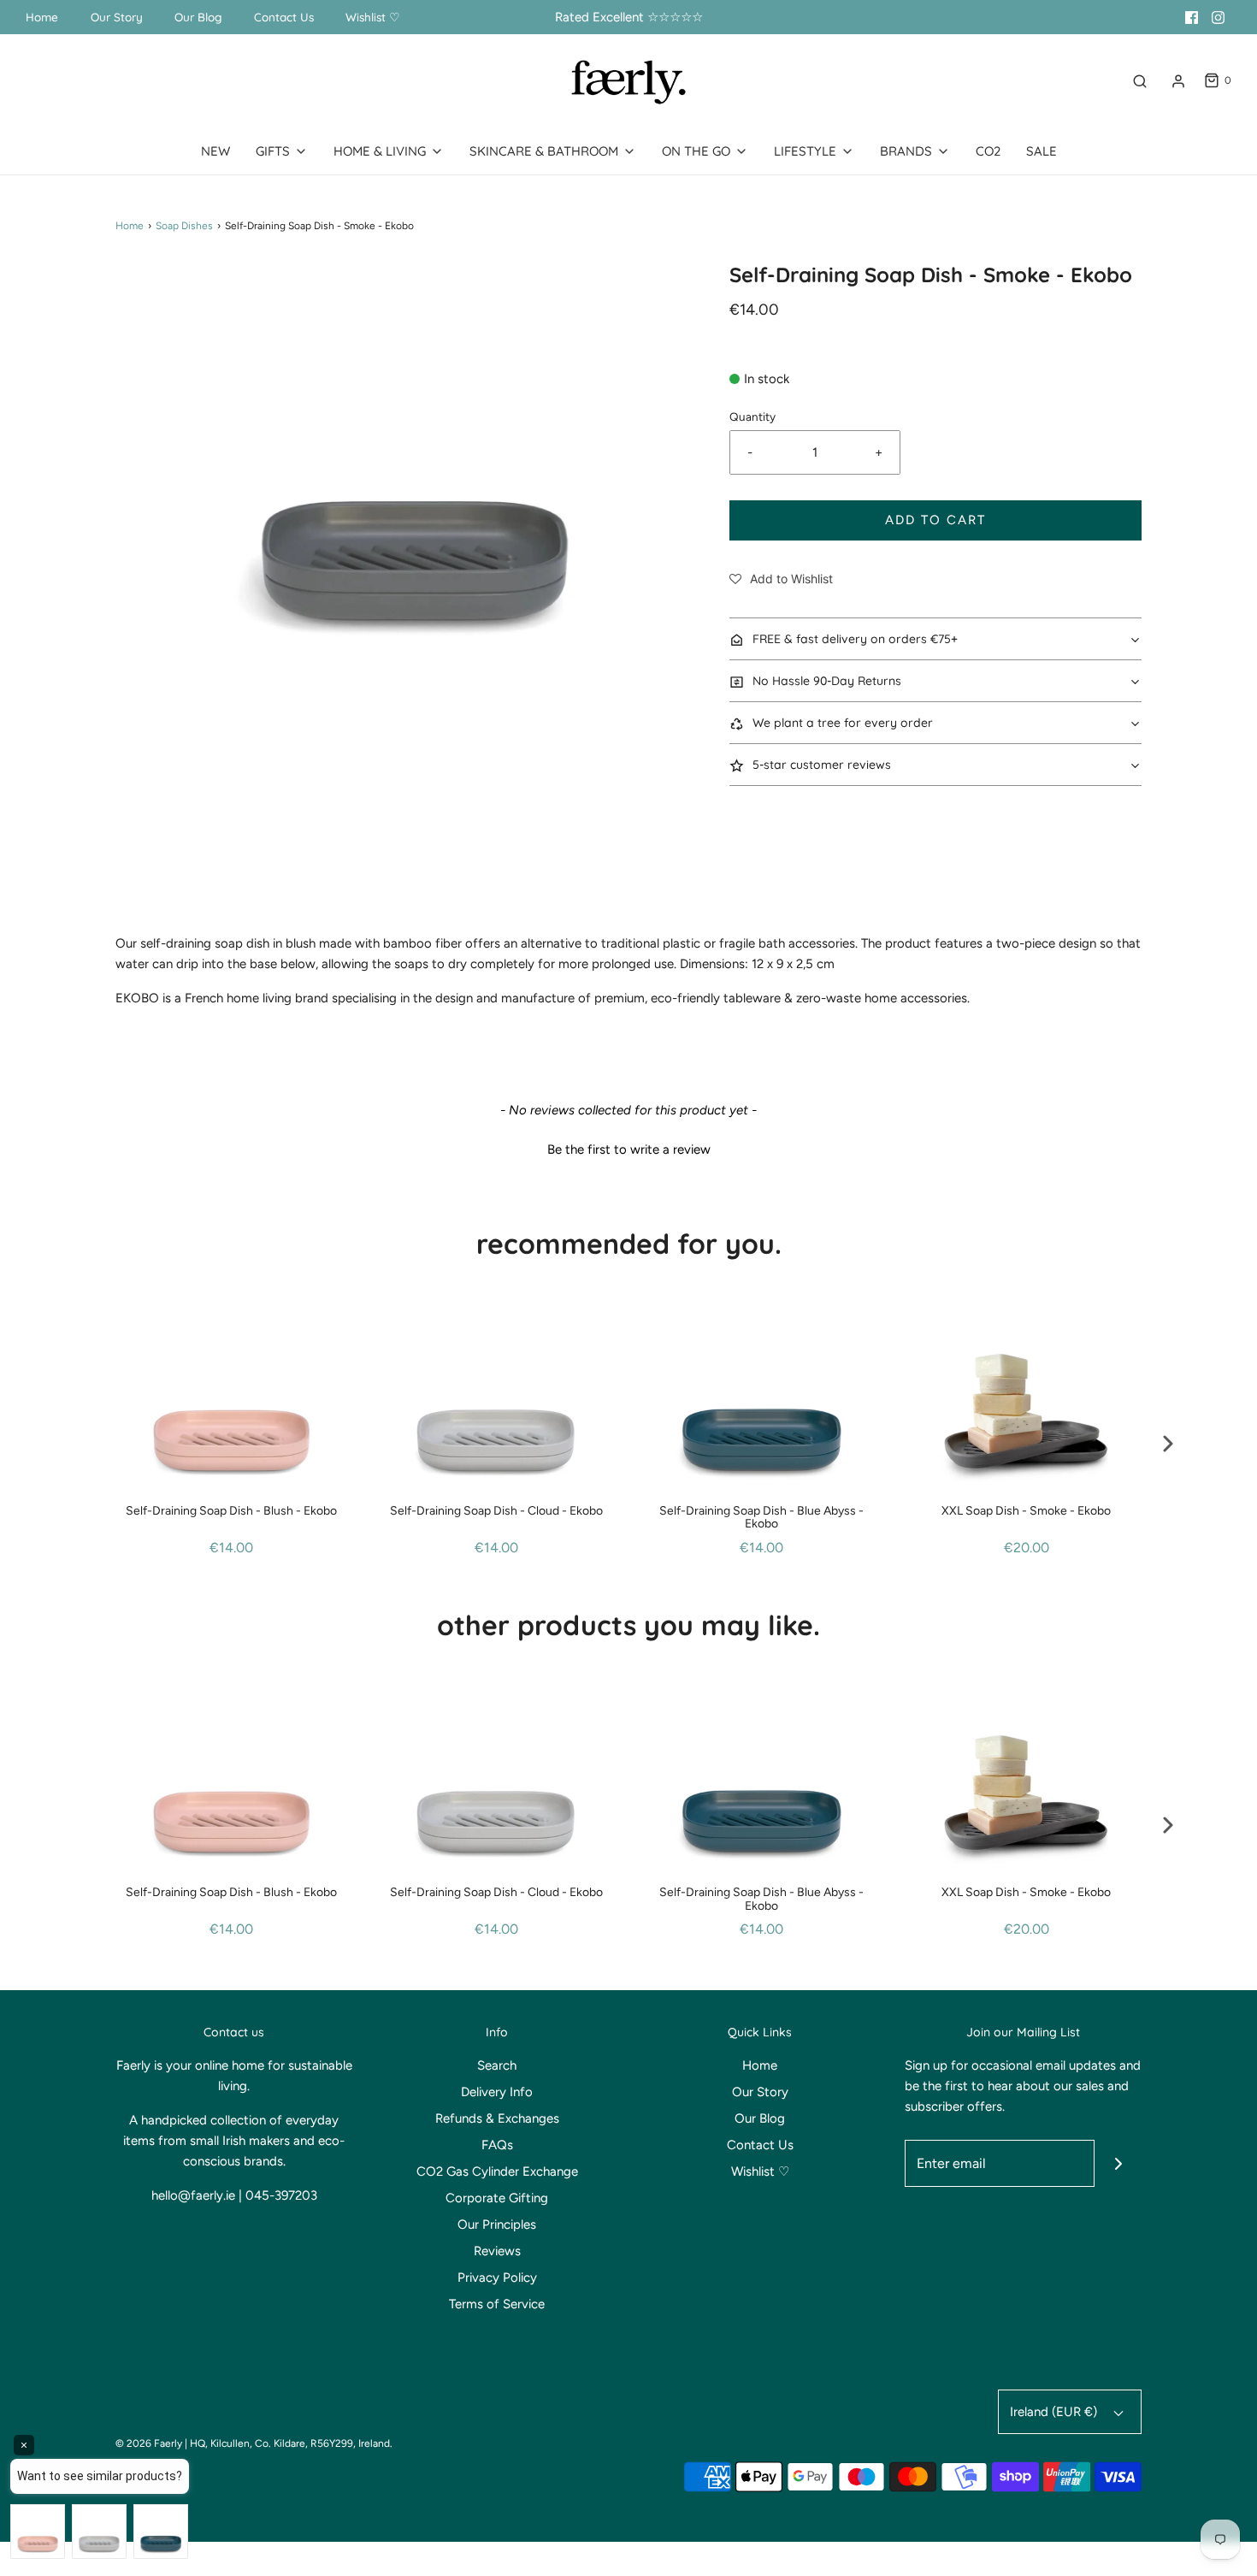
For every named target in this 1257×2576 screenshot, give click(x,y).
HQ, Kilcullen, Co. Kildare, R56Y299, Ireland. (291, 2443)
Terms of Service (497, 2304)
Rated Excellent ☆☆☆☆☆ (629, 17)
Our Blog (198, 17)
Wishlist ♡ (373, 17)
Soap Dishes (184, 226)
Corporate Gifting (497, 2198)
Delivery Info (497, 2092)
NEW (215, 151)
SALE (1042, 151)
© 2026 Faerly (149, 2443)
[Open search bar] (1140, 81)
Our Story (117, 17)
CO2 (988, 151)
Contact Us (284, 17)
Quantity (752, 417)
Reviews (497, 2251)
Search (497, 2065)
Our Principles (497, 2224)
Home (42, 17)
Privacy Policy (497, 2278)
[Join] (1118, 2163)
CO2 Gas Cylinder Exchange (497, 2171)
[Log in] (1178, 81)
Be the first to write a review (629, 1149)
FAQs (497, 2145)
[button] (781, 579)
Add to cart (935, 520)
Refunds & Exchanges (497, 2118)
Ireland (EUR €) (1055, 2412)
